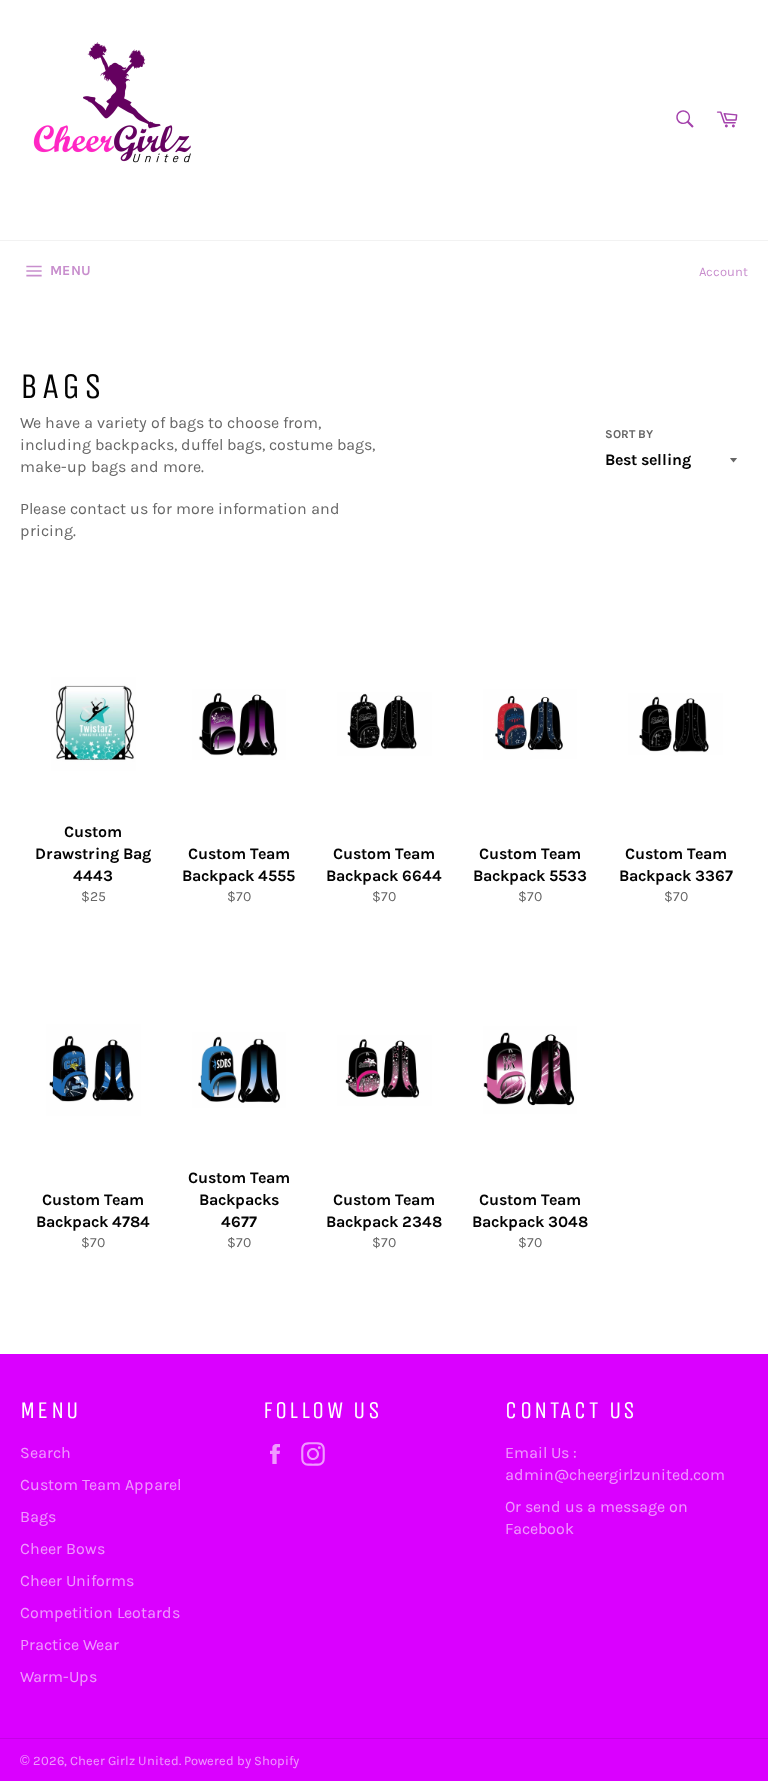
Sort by (629, 434)
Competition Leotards (100, 1612)
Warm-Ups (58, 1676)
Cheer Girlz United (124, 1760)
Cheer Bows (62, 1548)
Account (723, 271)
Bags (38, 1516)
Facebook (539, 1528)
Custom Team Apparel (100, 1484)
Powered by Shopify (241, 1760)
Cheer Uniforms (77, 1580)
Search (45, 1452)
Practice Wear (69, 1644)
